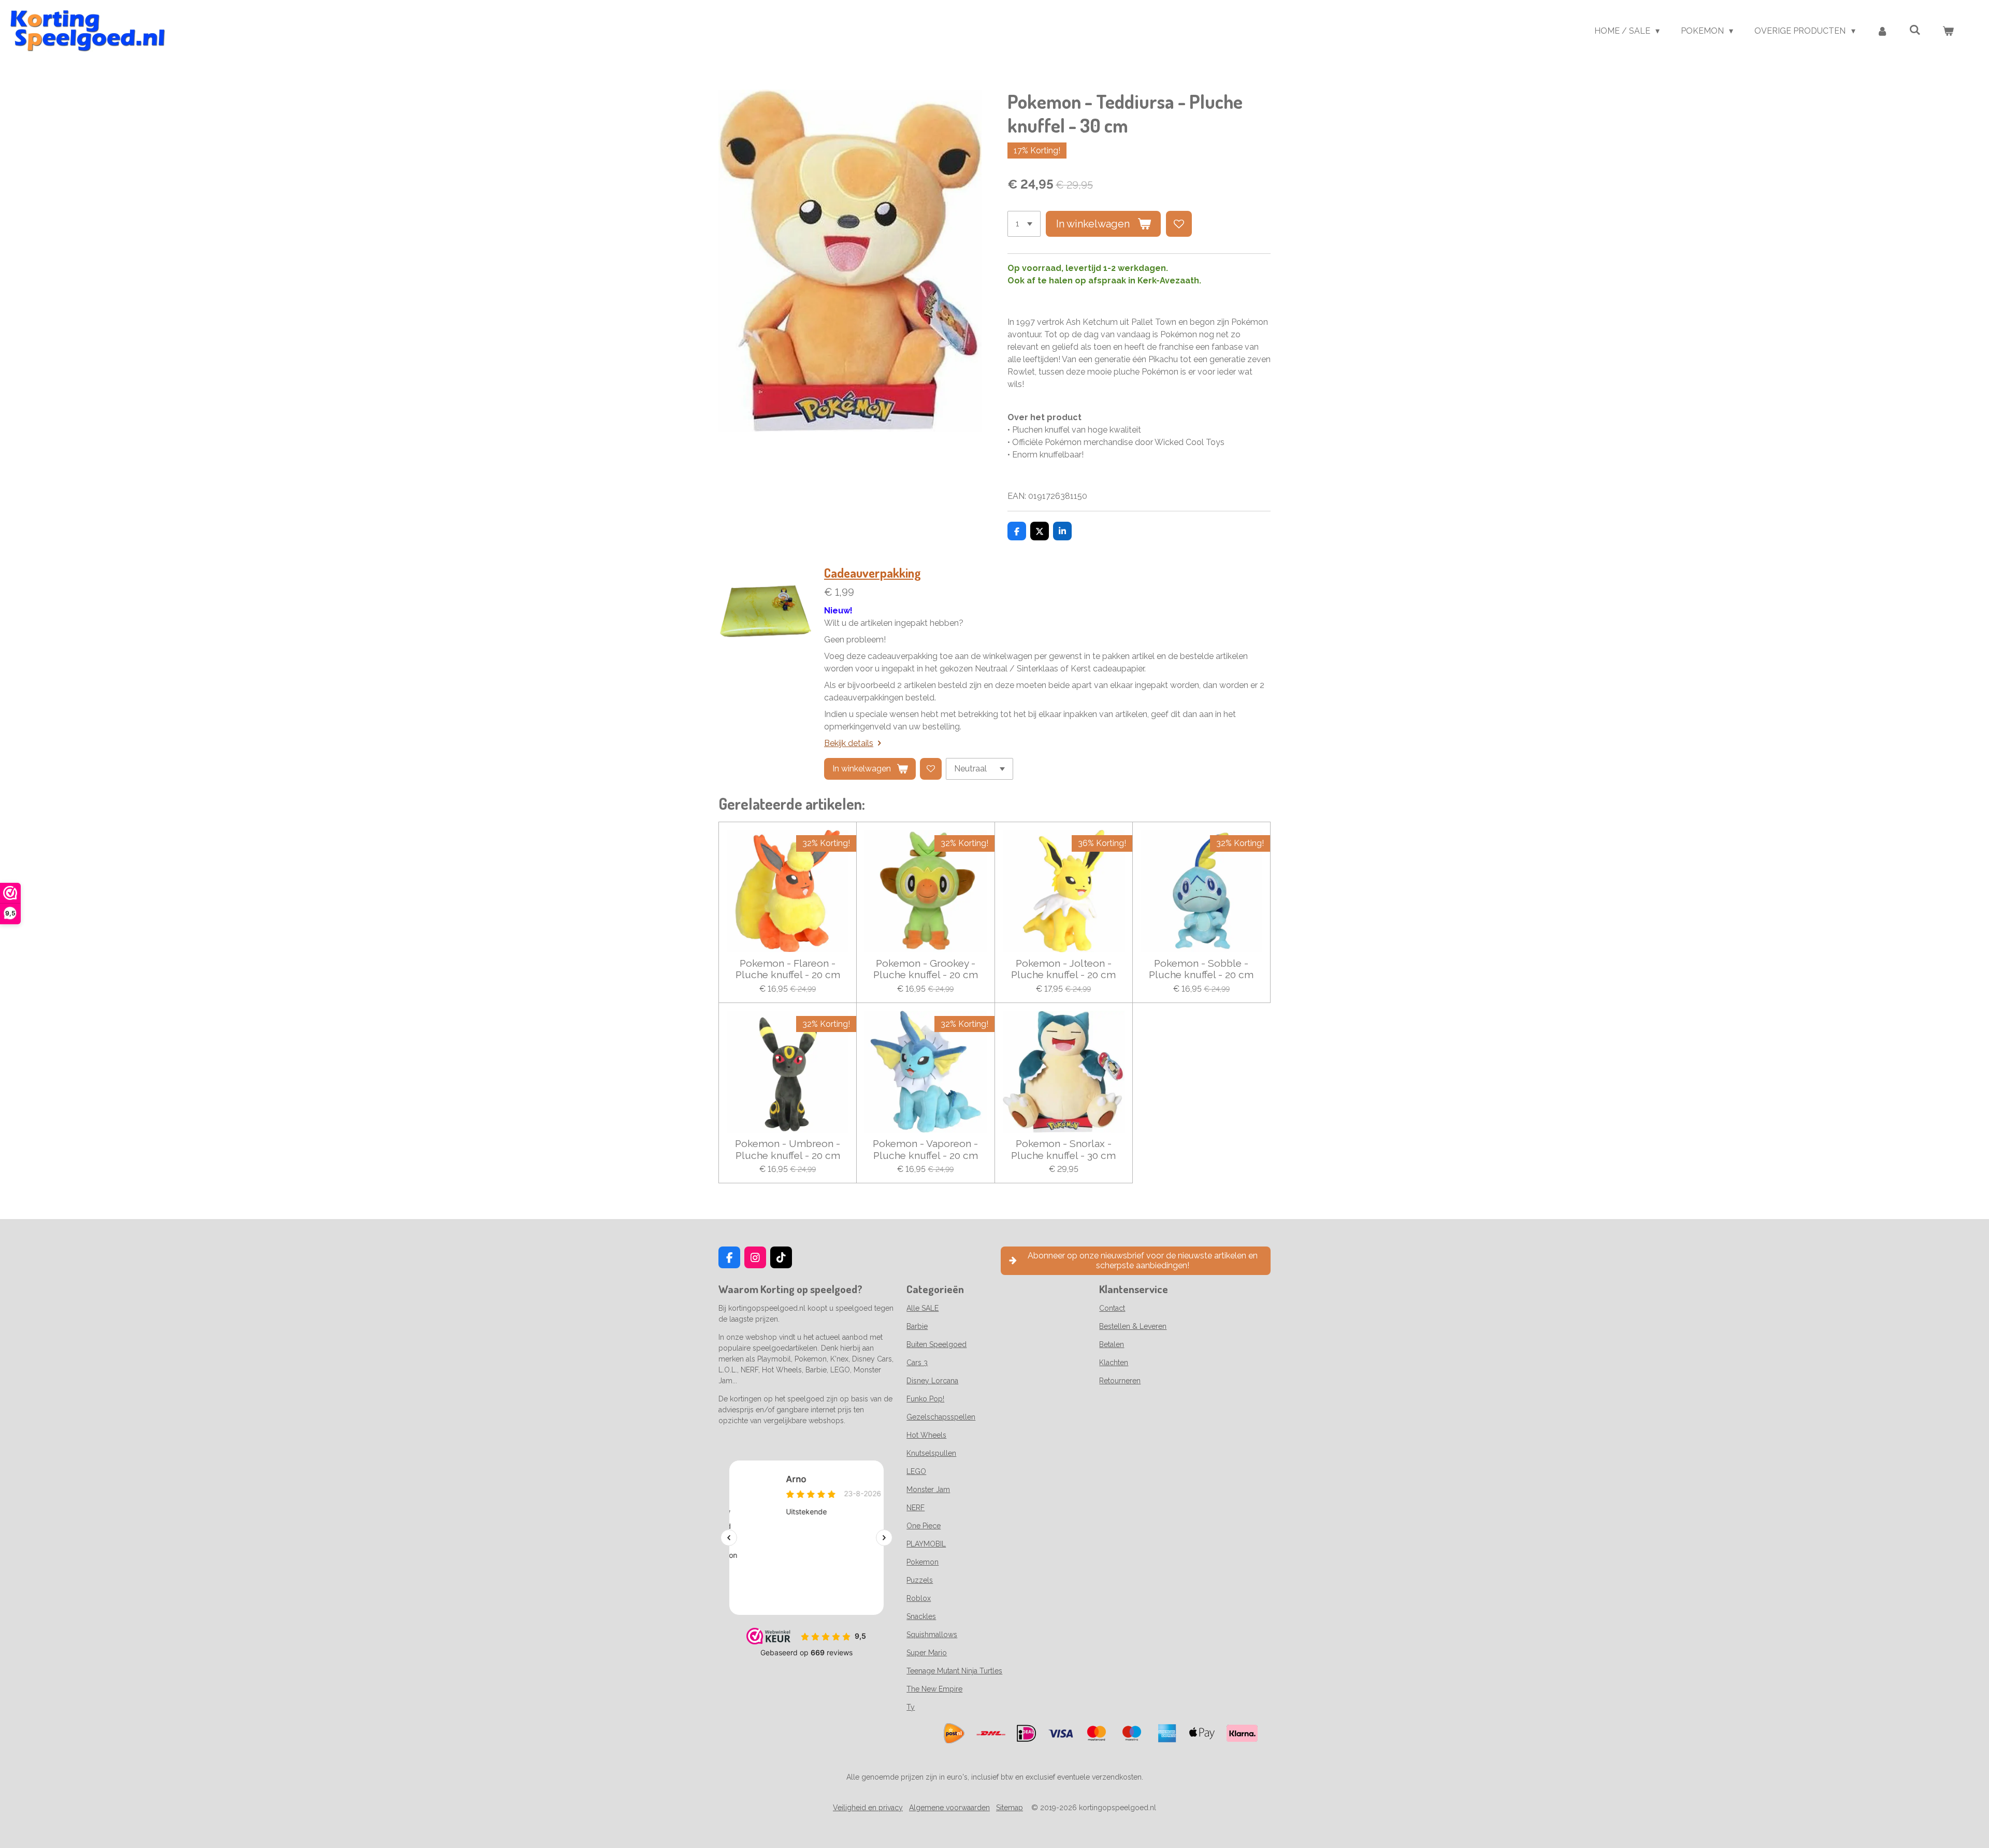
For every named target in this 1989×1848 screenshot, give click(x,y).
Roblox (919, 1598)
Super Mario (927, 1653)
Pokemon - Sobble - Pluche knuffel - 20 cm (1201, 969)
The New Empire (934, 1689)
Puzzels (920, 1580)
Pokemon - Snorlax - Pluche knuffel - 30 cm (1063, 1149)
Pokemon (923, 1562)
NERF (916, 1508)
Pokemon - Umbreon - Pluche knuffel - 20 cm (788, 1149)
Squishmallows (932, 1635)
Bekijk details (849, 743)
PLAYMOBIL (926, 1544)
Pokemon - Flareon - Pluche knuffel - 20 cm (788, 969)
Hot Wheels (926, 1435)
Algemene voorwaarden (949, 1808)
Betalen (1112, 1344)
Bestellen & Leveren (1133, 1326)
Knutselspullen (931, 1453)
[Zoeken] (1915, 30)
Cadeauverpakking (873, 573)
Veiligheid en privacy (868, 1808)
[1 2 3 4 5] (1024, 224)
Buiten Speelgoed (936, 1344)
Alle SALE (923, 1308)
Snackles (921, 1616)
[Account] (1882, 31)
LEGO (916, 1471)
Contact (1112, 1308)
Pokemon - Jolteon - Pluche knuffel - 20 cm (1063, 969)
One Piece (924, 1526)
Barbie (917, 1326)
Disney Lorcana (932, 1381)
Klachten (1114, 1363)
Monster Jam (928, 1489)
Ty (911, 1707)
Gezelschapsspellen (941, 1417)
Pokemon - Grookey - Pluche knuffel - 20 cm (926, 969)
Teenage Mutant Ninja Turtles (954, 1671)
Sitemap (1010, 1808)
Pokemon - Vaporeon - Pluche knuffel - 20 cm (925, 1149)
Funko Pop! (925, 1399)
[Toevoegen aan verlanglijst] (1179, 224)
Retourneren (1120, 1381)
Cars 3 (917, 1363)
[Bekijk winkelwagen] (1948, 31)
